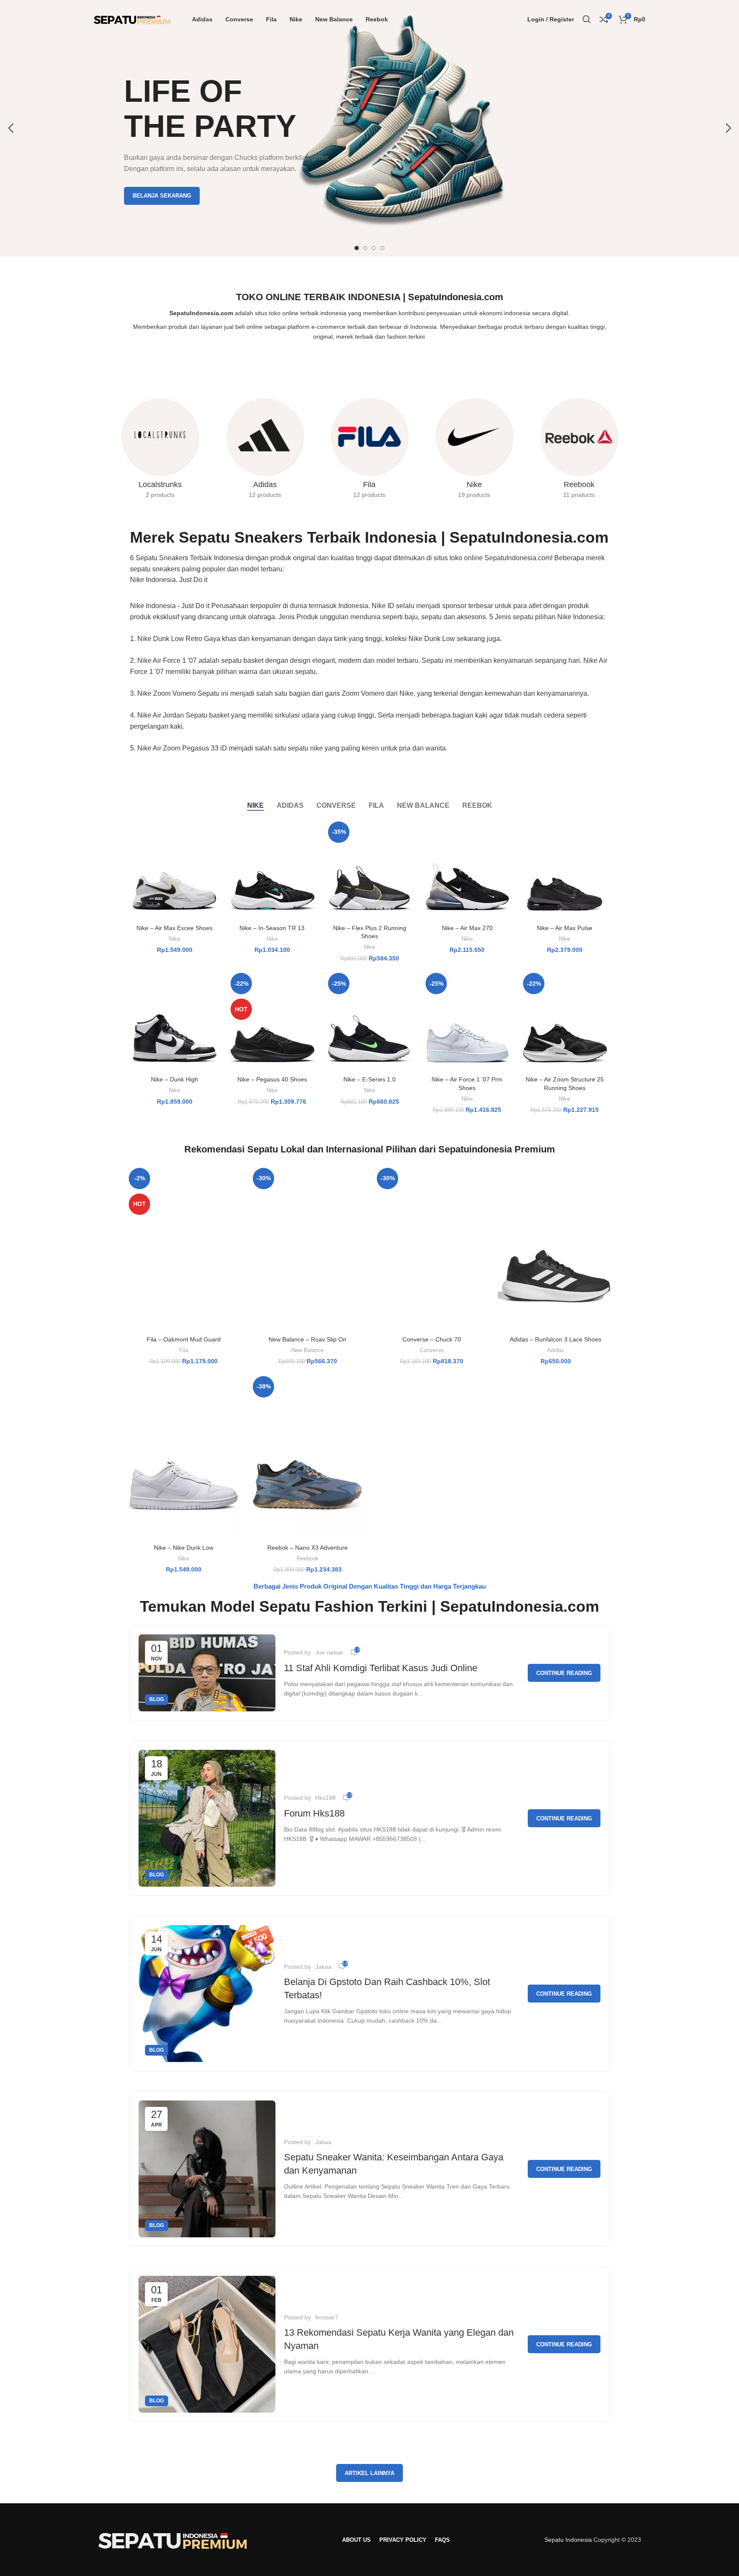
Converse (432, 1350)
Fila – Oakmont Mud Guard (184, 1339)
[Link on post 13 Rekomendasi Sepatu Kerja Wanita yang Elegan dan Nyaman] (207, 2344)
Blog (157, 1699)
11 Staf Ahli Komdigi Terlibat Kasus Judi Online (381, 1668)
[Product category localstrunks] (160, 451)
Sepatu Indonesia (568, 2540)
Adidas (556, 1350)
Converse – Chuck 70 (432, 1339)
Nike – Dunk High (174, 1079)
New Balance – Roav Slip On (307, 1339)
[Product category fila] (370, 451)
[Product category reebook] (579, 451)
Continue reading (564, 1673)
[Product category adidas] (265, 451)
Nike (174, 939)
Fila (184, 1350)
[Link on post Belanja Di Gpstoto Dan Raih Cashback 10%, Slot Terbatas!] (207, 1994)
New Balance (307, 1350)
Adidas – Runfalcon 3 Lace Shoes (556, 1339)
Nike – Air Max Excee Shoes (174, 928)
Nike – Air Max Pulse (565, 928)
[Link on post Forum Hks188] (207, 1818)
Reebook (308, 1558)
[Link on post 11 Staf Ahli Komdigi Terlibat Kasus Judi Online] (207, 1673)
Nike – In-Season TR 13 (272, 928)
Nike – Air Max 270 (467, 928)
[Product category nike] (474, 451)
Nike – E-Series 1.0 (369, 1079)
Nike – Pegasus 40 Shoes (272, 1079)
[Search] (587, 19)
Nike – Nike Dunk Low (184, 1548)
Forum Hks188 (314, 1813)
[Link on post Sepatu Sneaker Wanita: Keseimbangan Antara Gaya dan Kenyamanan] (207, 2169)
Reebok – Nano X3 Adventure (307, 1548)
